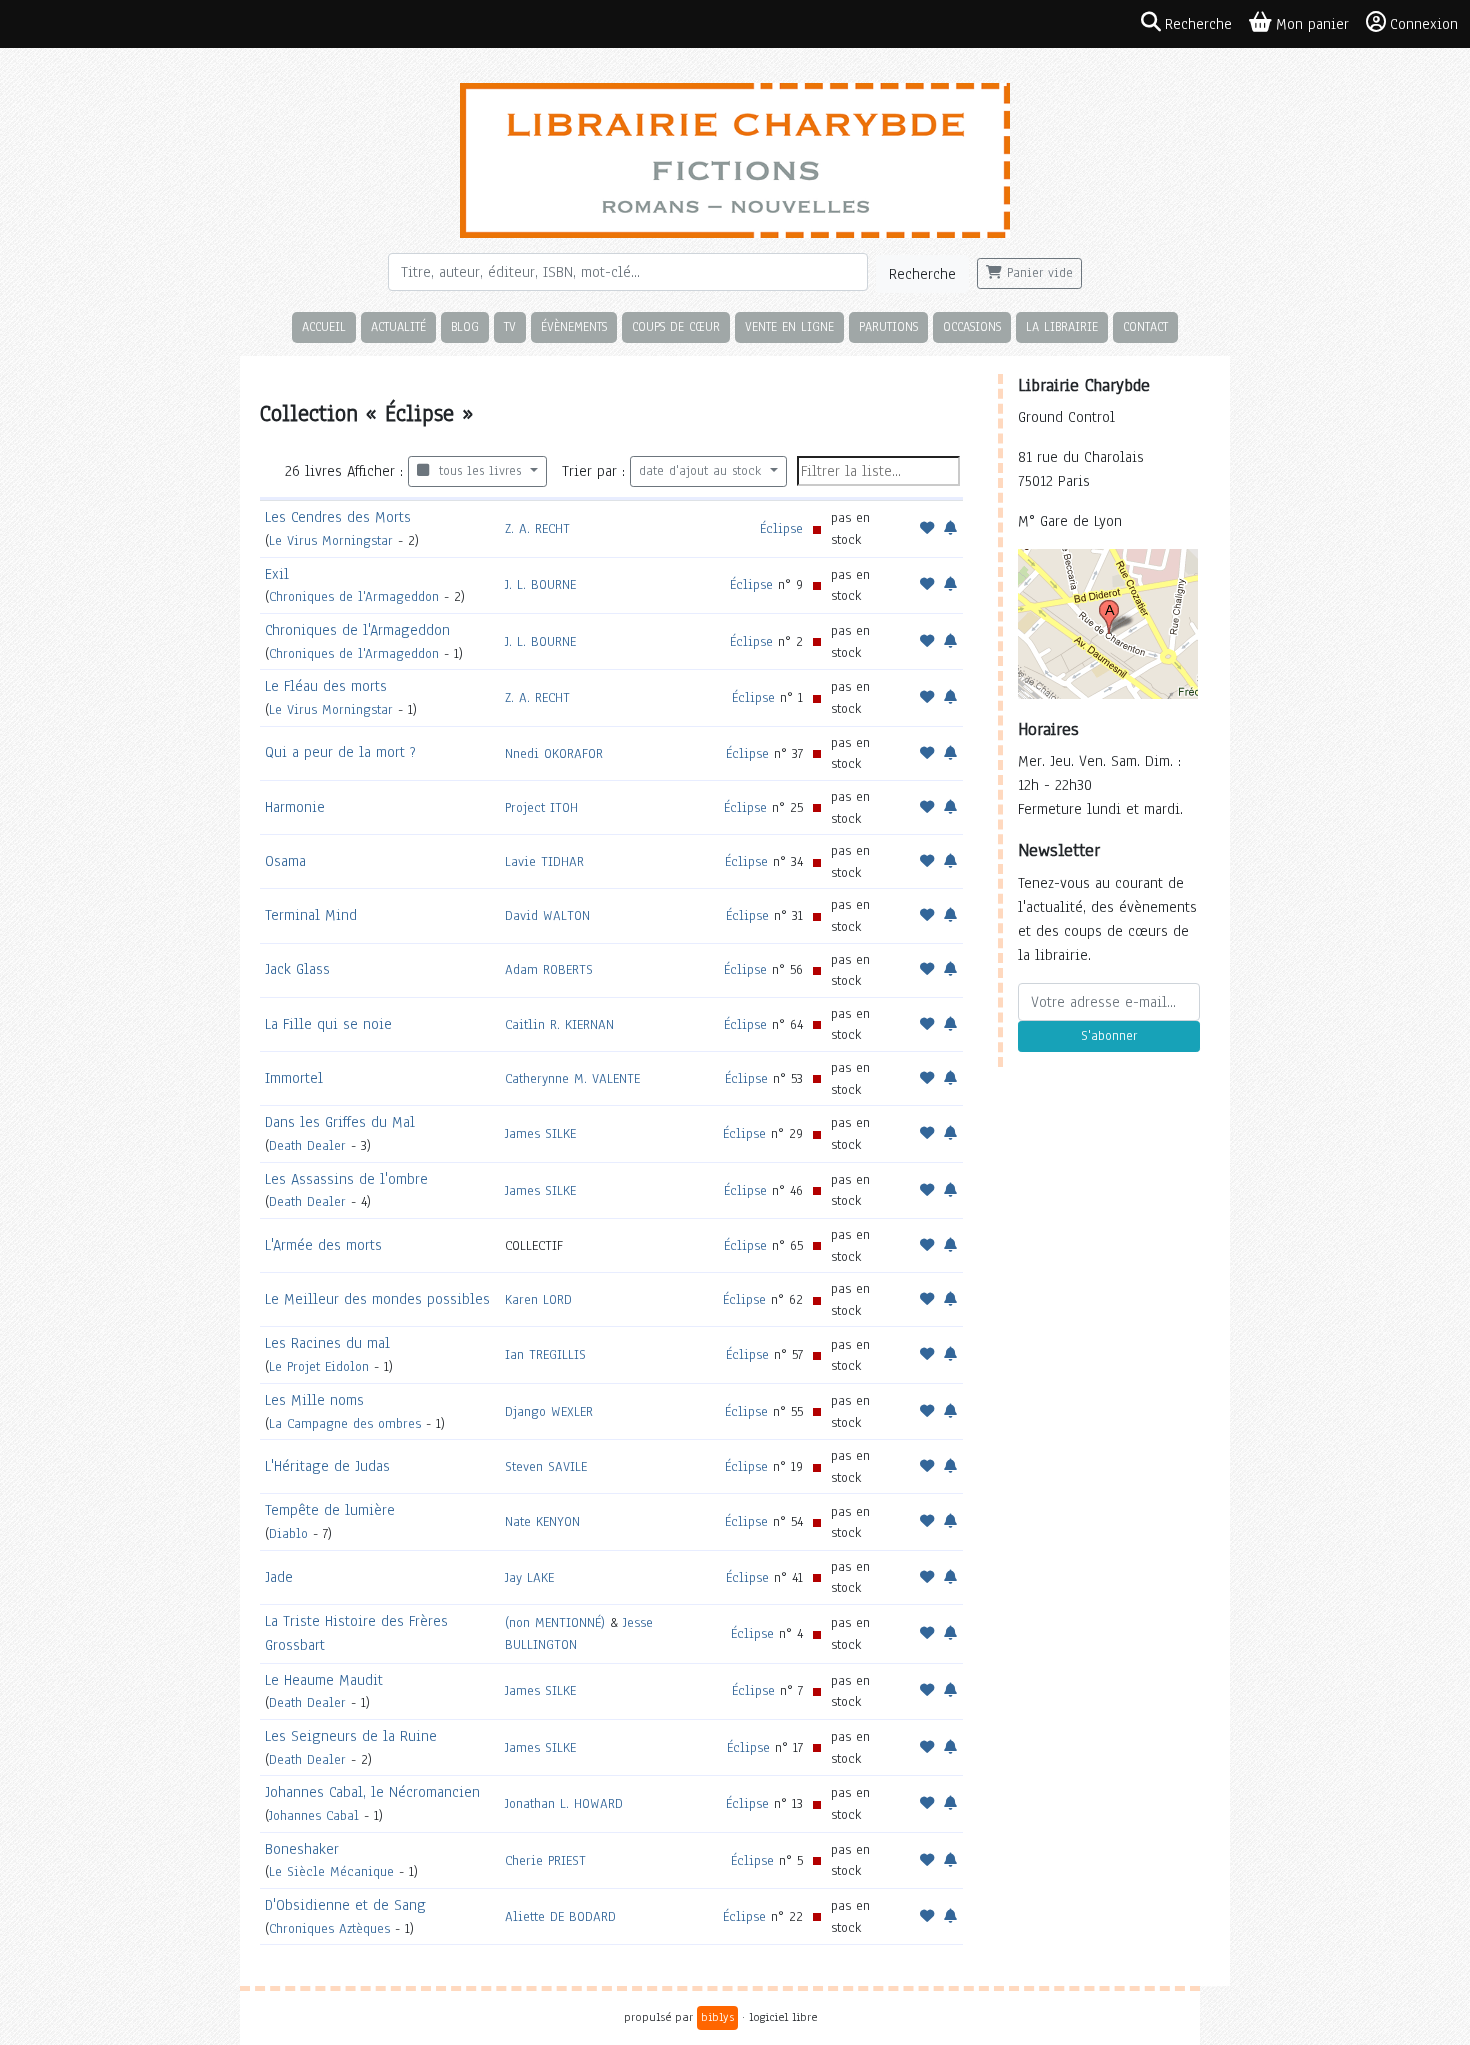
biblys (717, 2017)
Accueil (324, 326)
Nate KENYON (542, 1521)
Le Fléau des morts (326, 686)
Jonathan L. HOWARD (564, 1803)
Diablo (288, 1533)
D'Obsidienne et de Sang (345, 1905)
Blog (465, 326)
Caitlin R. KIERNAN (559, 1024)
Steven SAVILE (546, 1466)
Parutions (888, 326)
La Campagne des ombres (345, 1423)
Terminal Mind (311, 915)
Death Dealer (307, 1145)
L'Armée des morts (323, 1245)
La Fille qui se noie (328, 1024)
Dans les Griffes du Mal (340, 1122)
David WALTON (547, 915)
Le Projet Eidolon (319, 1366)
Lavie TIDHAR (544, 861)
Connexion (1424, 24)
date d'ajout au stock (702, 471)
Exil (277, 574)
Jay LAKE (529, 1577)
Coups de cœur (676, 326)
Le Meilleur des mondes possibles (377, 1299)
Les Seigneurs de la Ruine (351, 1736)
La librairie (1062, 326)
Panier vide (1037, 273)
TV (510, 326)
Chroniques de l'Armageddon (354, 596)
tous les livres (477, 471)
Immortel (294, 1078)
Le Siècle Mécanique (331, 1871)
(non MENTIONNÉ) (555, 1622)
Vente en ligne (789, 326)
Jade (279, 1577)
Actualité (398, 326)
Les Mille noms (314, 1400)
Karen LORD (538, 1299)
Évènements (574, 326)
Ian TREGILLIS (545, 1354)
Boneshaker (302, 1849)
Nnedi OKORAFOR (554, 753)
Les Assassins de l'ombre (346, 1179)
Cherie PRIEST (545, 1860)
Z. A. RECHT (537, 528)
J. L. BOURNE (540, 584)
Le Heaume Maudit (324, 1680)
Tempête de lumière (330, 1510)
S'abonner (1109, 1036)
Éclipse (781, 528)
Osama (285, 861)
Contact (1145, 326)
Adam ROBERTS (549, 969)
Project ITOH (541, 807)
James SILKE (540, 1133)
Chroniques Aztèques (329, 1928)
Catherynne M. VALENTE (572, 1078)
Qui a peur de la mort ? (340, 752)
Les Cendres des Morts (338, 517)
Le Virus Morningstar (331, 540)
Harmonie (295, 807)
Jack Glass (297, 969)
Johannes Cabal (314, 1815)
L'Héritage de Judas (327, 1466)
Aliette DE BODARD (560, 1916)
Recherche (922, 274)
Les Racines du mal (327, 1343)
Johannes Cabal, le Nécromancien (372, 1792)
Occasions (972, 326)
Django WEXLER (549, 1411)
